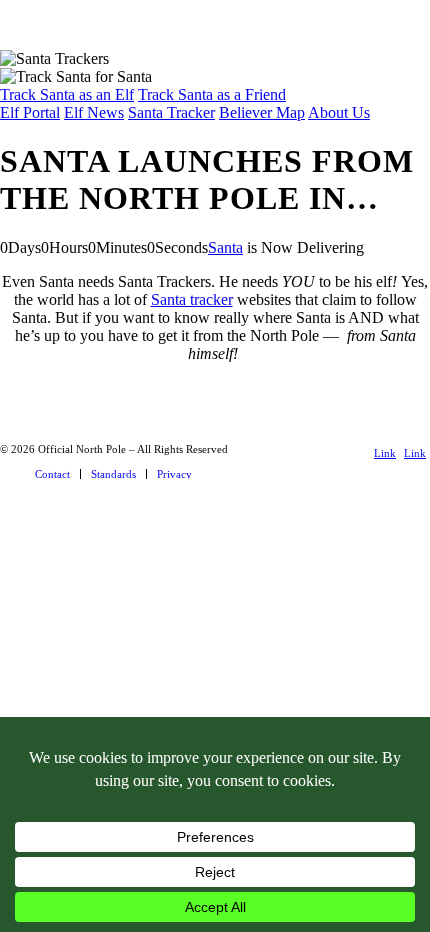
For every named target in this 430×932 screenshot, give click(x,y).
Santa (225, 247)
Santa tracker (192, 299)
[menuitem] (52, 474)
